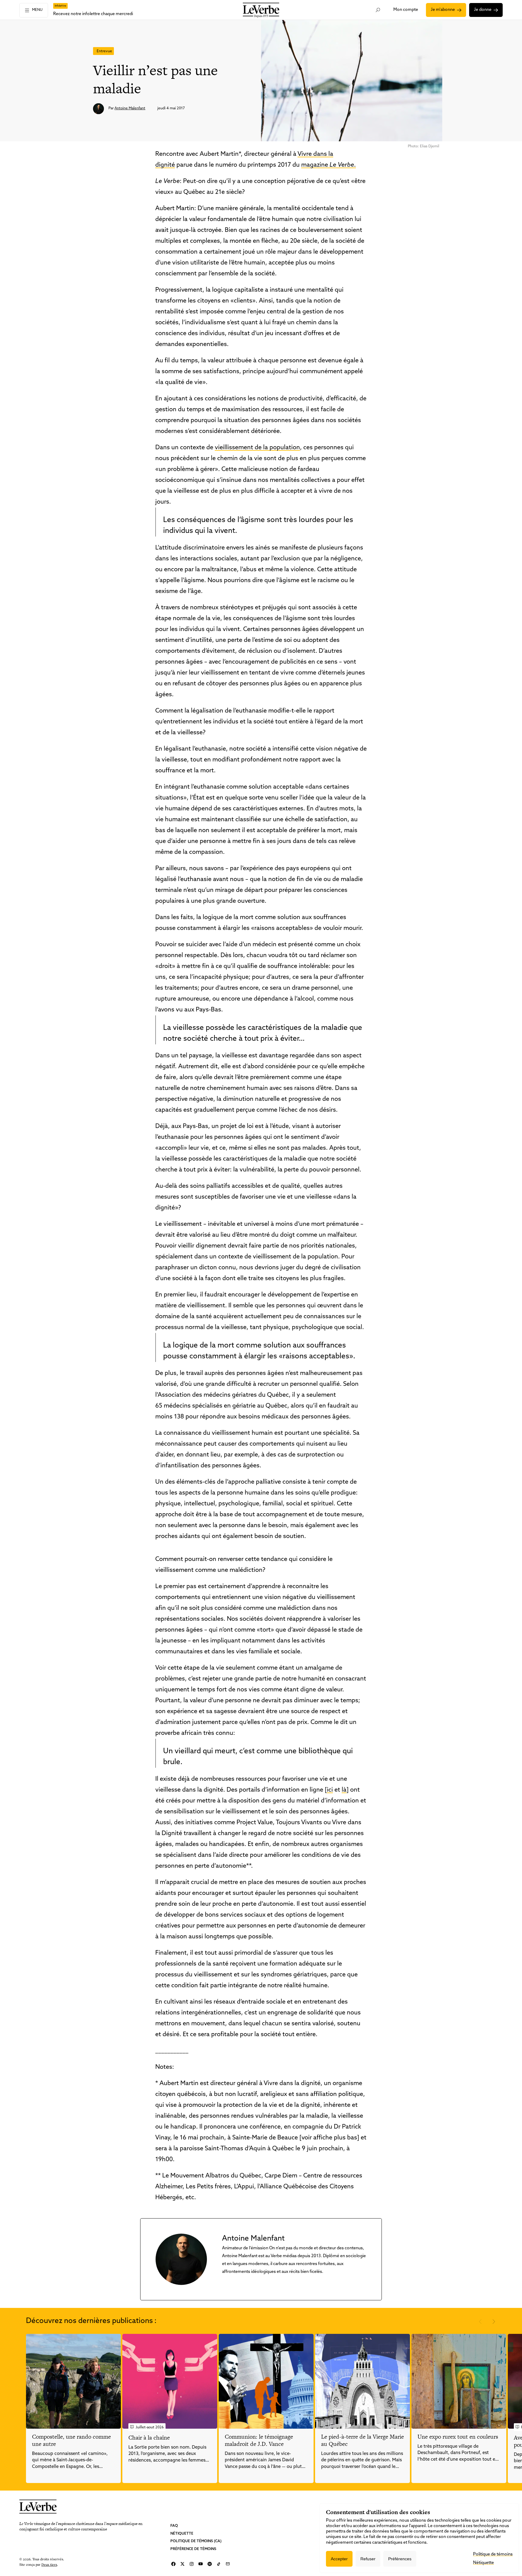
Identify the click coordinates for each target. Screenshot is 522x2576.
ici (330, 1790)
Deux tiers (49, 2564)
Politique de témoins (493, 2554)
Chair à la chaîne (149, 2438)
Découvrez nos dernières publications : (91, 2321)
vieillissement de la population (257, 448)
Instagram (192, 2564)
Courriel (228, 2564)
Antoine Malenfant (130, 108)
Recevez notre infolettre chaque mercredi (93, 14)
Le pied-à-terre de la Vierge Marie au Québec (362, 2440)
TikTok (219, 2564)
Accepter (339, 2559)
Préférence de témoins (193, 2549)
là (344, 1790)
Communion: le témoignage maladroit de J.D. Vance (259, 2440)
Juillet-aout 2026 (150, 2427)
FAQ (174, 2526)
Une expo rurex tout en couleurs (458, 2437)
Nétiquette (182, 2533)
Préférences (400, 2559)
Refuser (368, 2559)
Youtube (201, 2564)
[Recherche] (378, 10)
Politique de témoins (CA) (196, 2541)
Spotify (210, 2564)
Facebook (173, 2564)
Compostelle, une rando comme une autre (71, 2440)
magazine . (329, 165)
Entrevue (104, 51)
